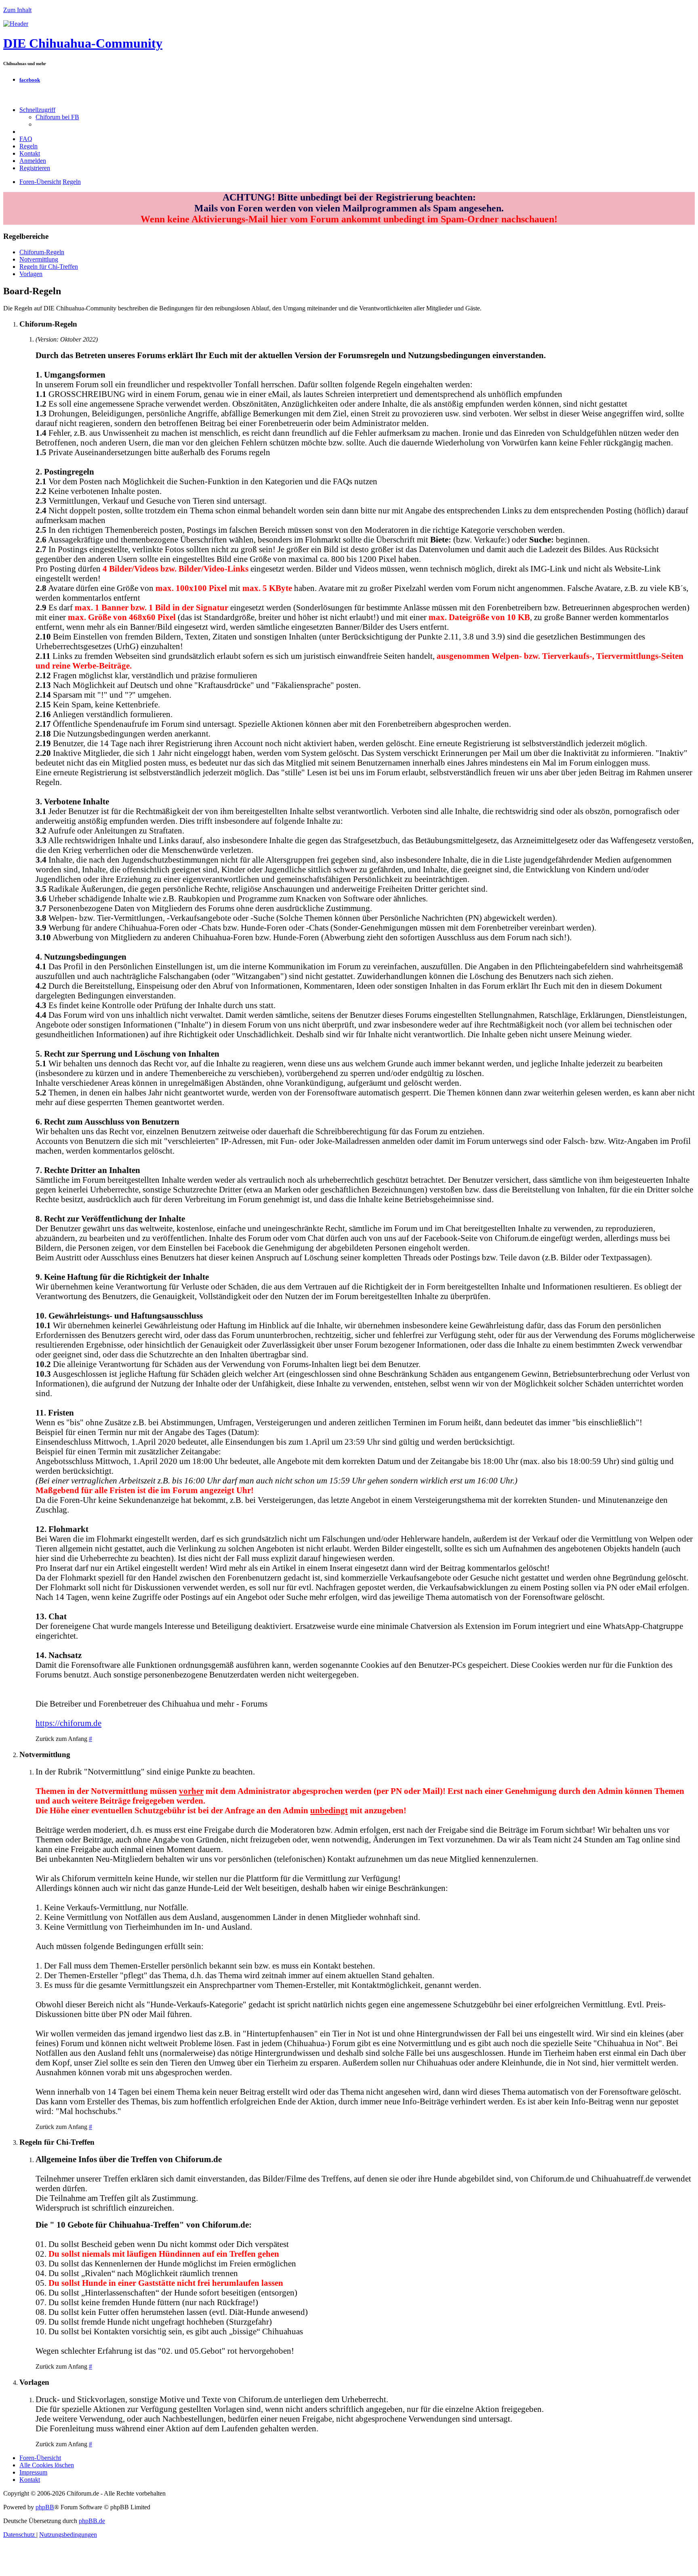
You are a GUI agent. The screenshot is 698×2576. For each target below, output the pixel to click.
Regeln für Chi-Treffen (49, 267)
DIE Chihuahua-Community (83, 43)
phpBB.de (92, 2521)
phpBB (45, 2507)
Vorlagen (31, 274)
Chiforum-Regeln (42, 252)
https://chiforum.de (68, 1723)
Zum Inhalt (17, 10)
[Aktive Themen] (16, 24)
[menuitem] (57, 117)
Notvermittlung (39, 259)
